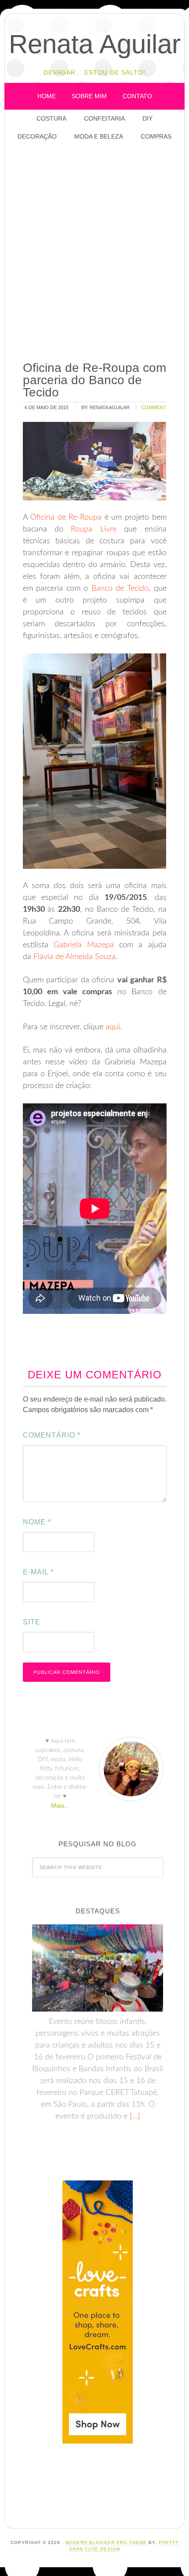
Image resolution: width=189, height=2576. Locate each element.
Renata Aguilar (95, 44)
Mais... (60, 1805)
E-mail (38, 1572)
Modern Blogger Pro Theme (106, 2542)
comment (154, 407)
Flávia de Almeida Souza (75, 957)
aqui (113, 1027)
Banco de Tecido (120, 589)
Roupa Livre (93, 529)
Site (32, 1622)
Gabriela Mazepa (84, 945)
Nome (37, 1522)
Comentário (52, 1435)
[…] (134, 2116)
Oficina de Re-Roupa (66, 517)
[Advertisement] (94, 252)
